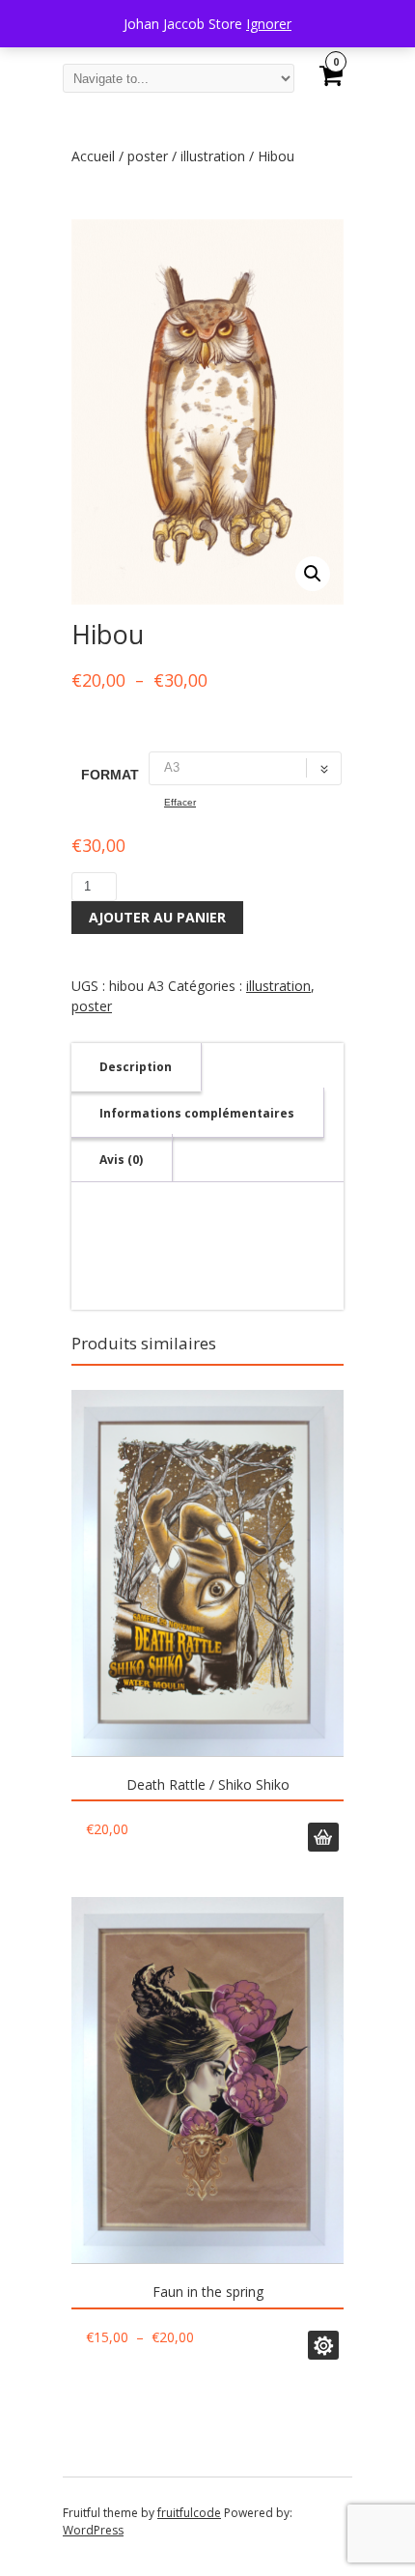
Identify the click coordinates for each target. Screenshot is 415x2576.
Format (110, 775)
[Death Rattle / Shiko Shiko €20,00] (207, 1573)
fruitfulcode (189, 2513)
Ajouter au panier (157, 917)
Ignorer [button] (269, 24)
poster (148, 156)
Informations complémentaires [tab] (197, 1113)
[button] (313, 574)
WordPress (93, 2530)
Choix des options (323, 2345)
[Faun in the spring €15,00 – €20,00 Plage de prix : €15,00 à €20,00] (207, 2081)
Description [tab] (136, 1067)
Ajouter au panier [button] (323, 1837)
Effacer (180, 802)
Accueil (93, 156)
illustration (213, 156)
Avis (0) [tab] (121, 1160)
